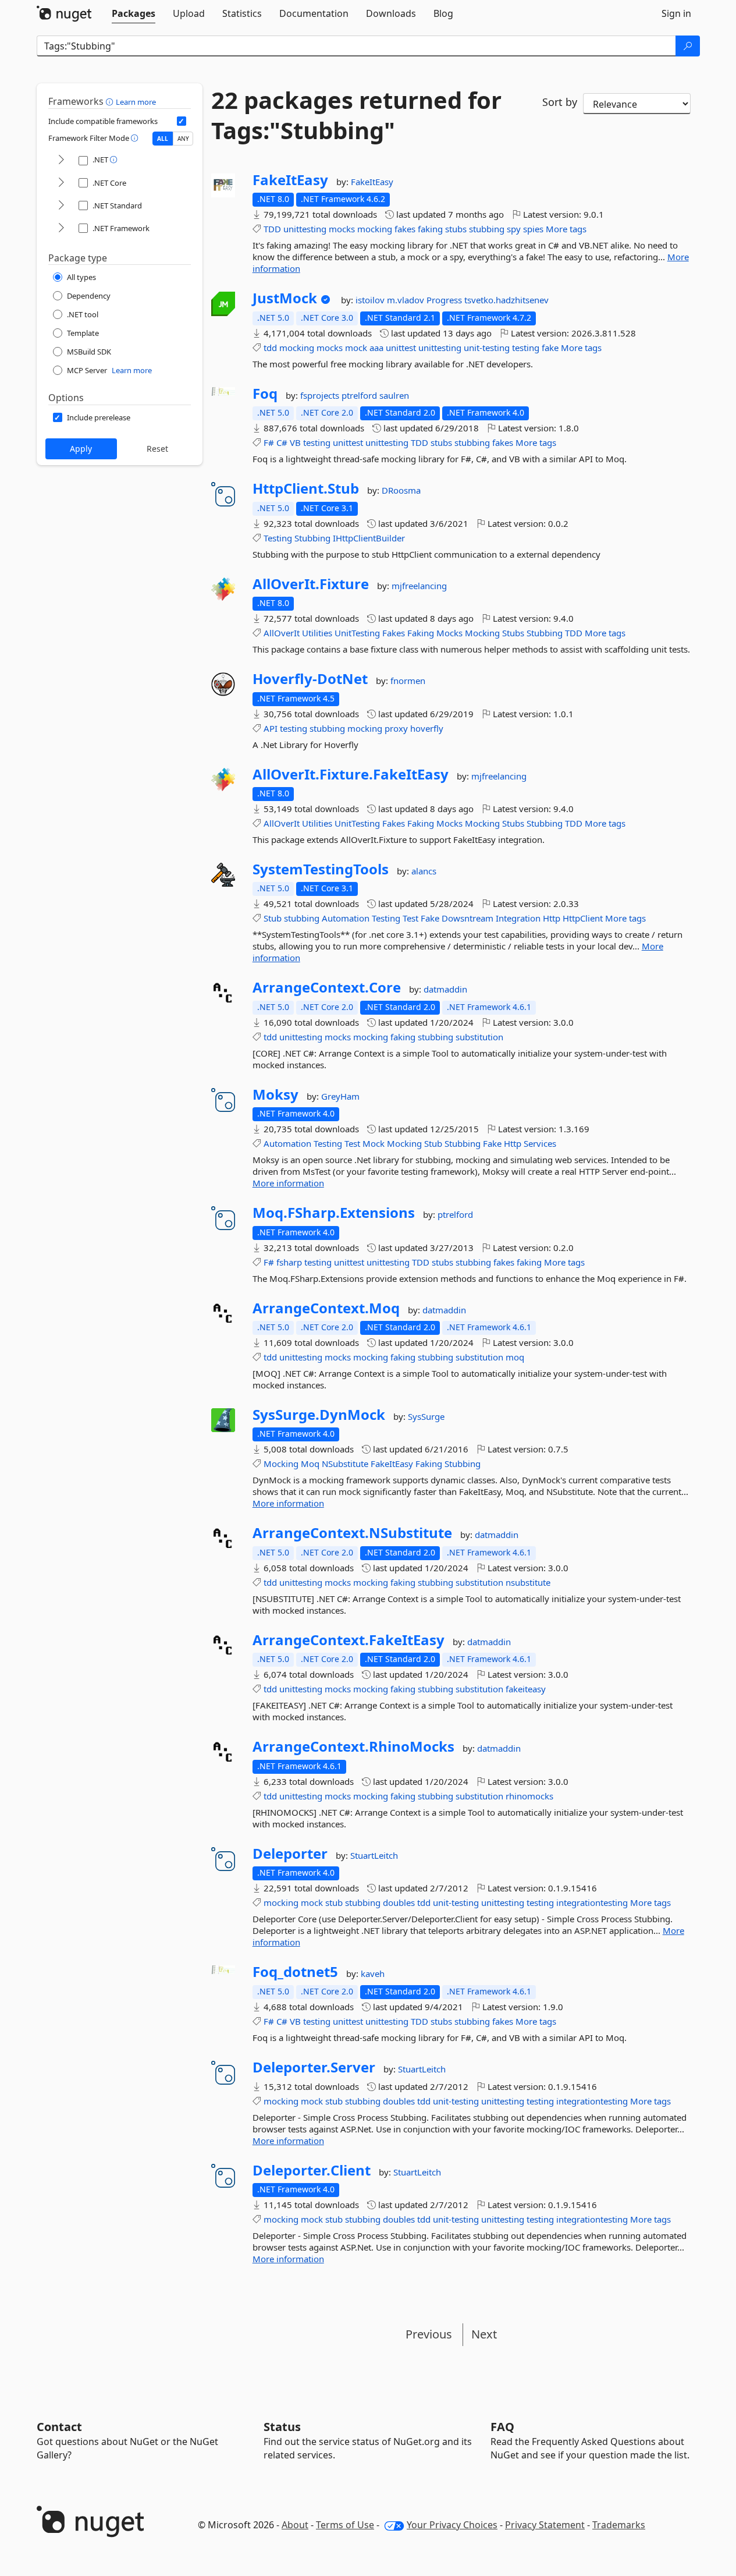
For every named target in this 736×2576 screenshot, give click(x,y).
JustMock (285, 298)
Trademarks (619, 2525)
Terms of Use (345, 2525)
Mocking (482, 633)
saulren (394, 395)
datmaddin (445, 989)
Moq (310, 1464)
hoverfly (427, 728)
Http (552, 918)
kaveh (373, 1973)
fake (550, 348)
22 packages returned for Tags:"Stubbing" (356, 115)
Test (410, 918)
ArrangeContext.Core (327, 987)
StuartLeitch (374, 1855)
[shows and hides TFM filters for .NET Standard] (61, 206)
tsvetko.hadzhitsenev (506, 300)
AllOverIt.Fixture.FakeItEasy (351, 774)
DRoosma (401, 490)
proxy (396, 728)
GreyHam (340, 1096)
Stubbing (312, 538)
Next (484, 2334)
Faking (421, 633)
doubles (399, 1902)
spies (533, 229)
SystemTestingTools (321, 869)
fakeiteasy (526, 1689)
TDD (272, 229)
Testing (278, 538)
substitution (479, 1037)
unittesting (305, 229)
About (295, 2525)
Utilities (317, 633)
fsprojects (321, 395)
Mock (374, 1143)
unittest (401, 348)
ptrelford (360, 395)
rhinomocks (529, 1796)
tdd (270, 348)
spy (514, 229)
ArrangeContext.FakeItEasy (349, 1640)
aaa (376, 348)
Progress (445, 300)
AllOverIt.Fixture (311, 584)
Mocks (449, 633)
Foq (265, 394)
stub (334, 1902)
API (271, 728)
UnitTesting (357, 633)
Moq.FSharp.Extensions (334, 1213)
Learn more (136, 102)
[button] (111, 101)
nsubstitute (528, 1582)
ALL (163, 139)
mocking (375, 229)
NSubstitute (345, 1464)
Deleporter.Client (312, 2170)
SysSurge (426, 1416)
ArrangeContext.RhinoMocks (353, 1746)
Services (540, 1143)
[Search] (688, 46)
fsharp (289, 1262)
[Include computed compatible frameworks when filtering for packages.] (182, 121)
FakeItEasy (290, 180)
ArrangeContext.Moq (326, 1308)
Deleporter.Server (314, 2067)
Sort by (560, 102)
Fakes (394, 633)
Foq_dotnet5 (295, 1972)
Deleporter (290, 1854)
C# (282, 442)
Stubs (513, 633)
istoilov (371, 300)
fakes (405, 229)
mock (356, 348)
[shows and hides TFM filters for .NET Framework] (61, 228)
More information (288, 1183)
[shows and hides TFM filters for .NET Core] (61, 183)
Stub (273, 918)
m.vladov (407, 300)
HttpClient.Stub (306, 488)
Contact (59, 2427)
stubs (456, 229)
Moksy (275, 1094)
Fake (430, 918)
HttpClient (583, 918)
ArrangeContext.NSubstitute (352, 1533)
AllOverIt (282, 633)
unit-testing (487, 348)
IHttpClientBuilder (369, 538)
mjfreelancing (419, 586)
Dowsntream (467, 918)
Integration (518, 918)
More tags (566, 229)
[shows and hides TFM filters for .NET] (61, 160)
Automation (346, 918)
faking (430, 229)
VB (295, 442)
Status (282, 2427)
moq (515, 1357)
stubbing (487, 229)
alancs (424, 871)
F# (269, 442)
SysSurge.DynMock (319, 1415)
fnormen (408, 681)
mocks (342, 229)
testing (526, 348)
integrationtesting (592, 1902)
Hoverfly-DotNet (310, 679)
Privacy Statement (545, 2525)
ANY (183, 139)
